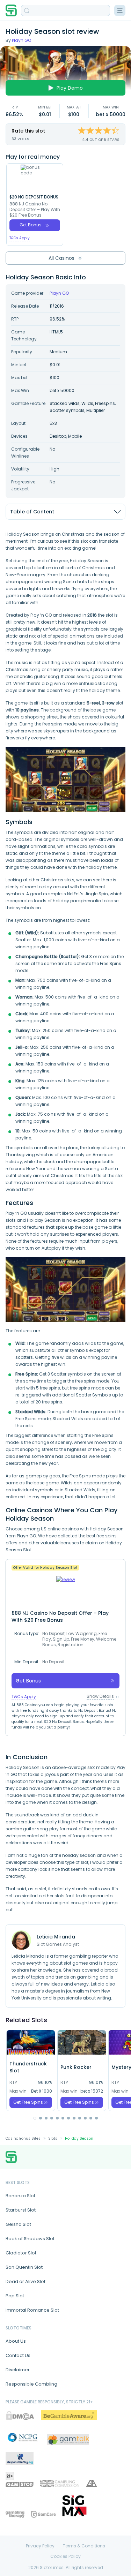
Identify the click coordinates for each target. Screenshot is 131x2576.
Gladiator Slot (21, 2253)
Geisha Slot (18, 2224)
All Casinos (61, 258)
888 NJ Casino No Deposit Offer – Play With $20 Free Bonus (35, 210)
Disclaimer (18, 2370)
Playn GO (21, 40)
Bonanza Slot (20, 2196)
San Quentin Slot (24, 2267)
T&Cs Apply (20, 238)
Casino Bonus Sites (23, 2138)
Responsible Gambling (31, 2384)
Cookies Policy (65, 2556)
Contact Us (18, 2355)
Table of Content (32, 512)
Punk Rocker (76, 2067)
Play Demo (70, 88)
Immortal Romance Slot (32, 2310)
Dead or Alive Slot (26, 2281)
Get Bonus (31, 225)
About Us (16, 2341)
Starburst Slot (21, 2210)
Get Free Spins (28, 2102)
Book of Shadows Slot (30, 2239)
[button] (35, 2118)
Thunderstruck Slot (28, 2067)
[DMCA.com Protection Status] (20, 2415)
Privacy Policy (40, 2546)
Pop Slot (15, 2296)
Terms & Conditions (84, 2546)
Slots (53, 2138)
